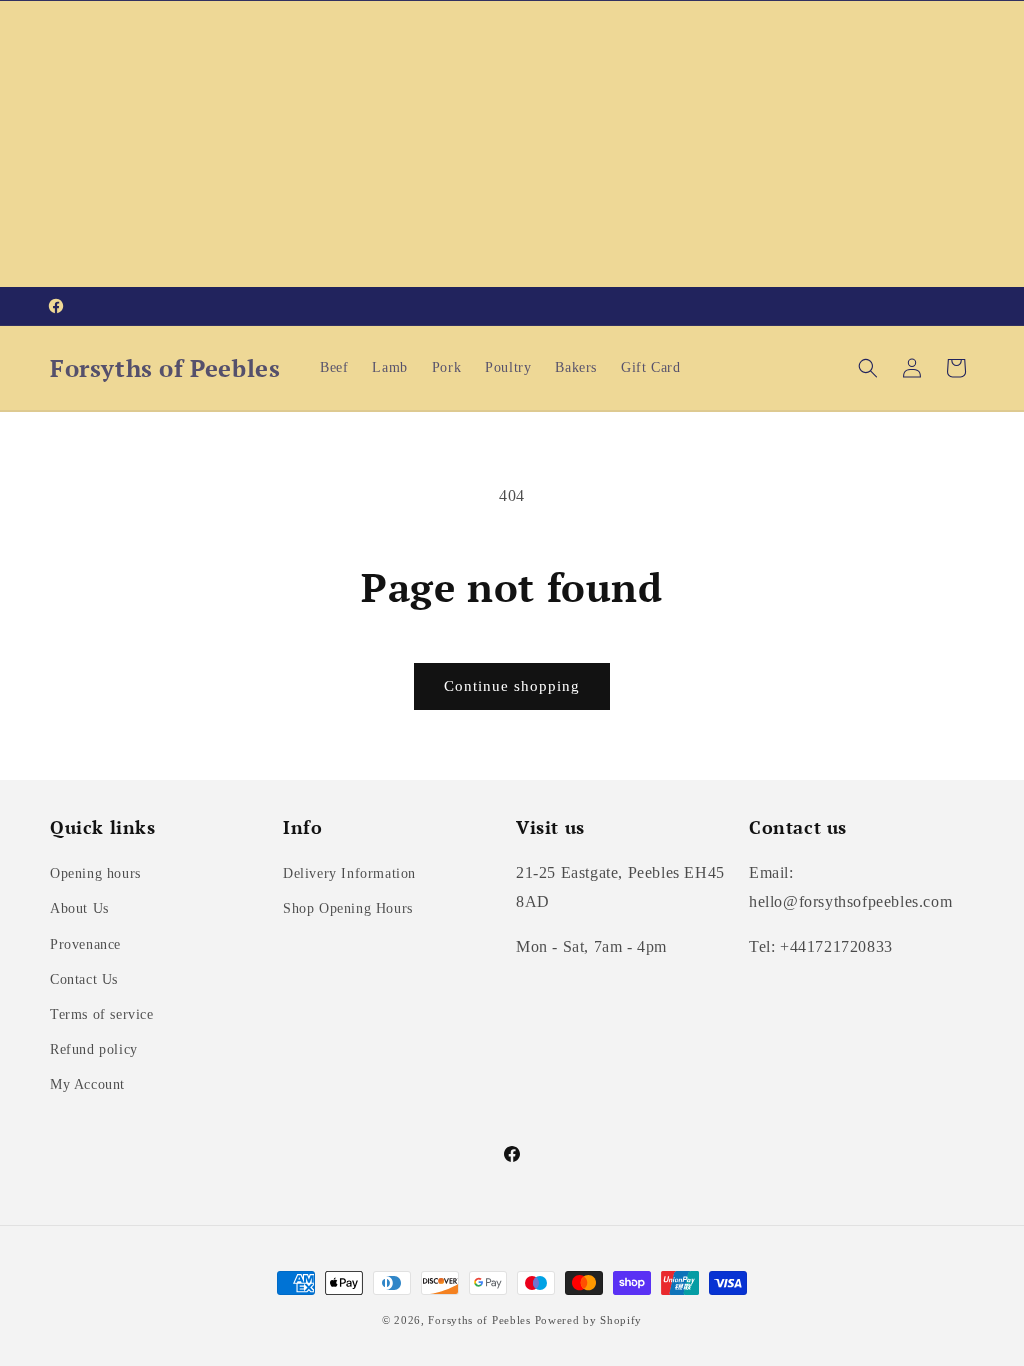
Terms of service (102, 1014)
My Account (87, 1084)
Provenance (85, 944)
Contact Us (84, 979)
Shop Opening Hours (348, 908)
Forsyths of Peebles (479, 1320)
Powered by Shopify (589, 1320)
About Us (79, 908)
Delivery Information (349, 873)
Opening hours (95, 873)
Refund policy (94, 1049)
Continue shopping (512, 686)
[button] (868, 368)
